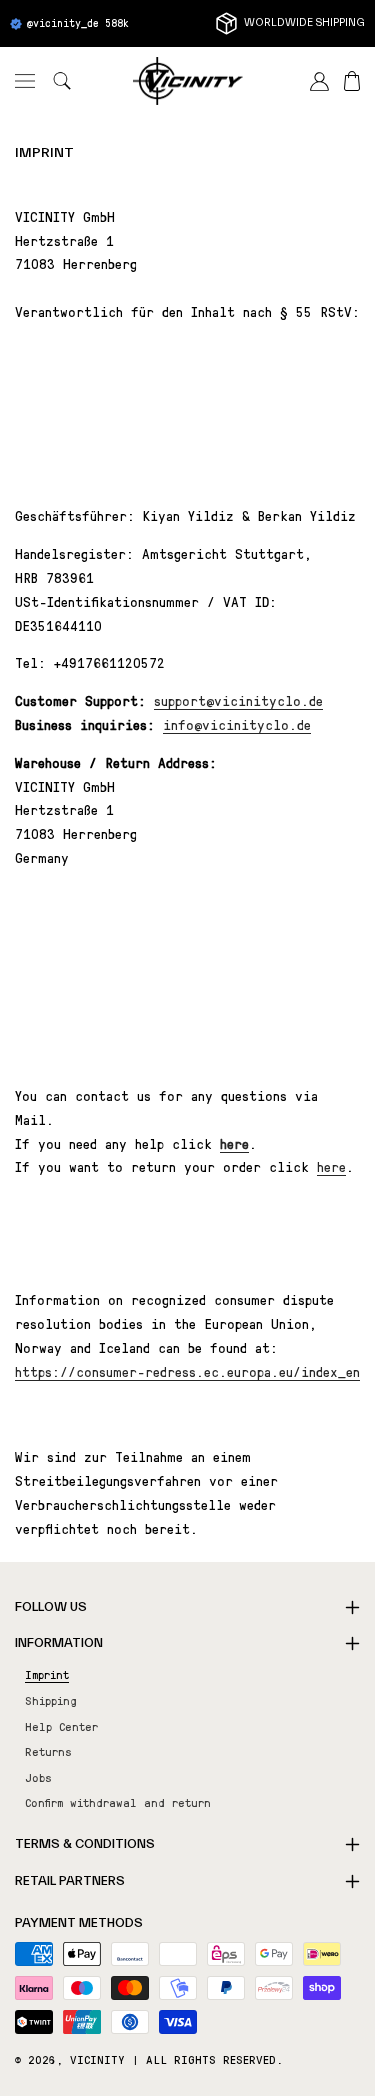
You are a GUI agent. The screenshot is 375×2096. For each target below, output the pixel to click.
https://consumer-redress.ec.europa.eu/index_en (187, 1371)
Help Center (61, 1726)
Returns (48, 1751)
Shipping (51, 1700)
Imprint (44, 153)
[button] (25, 81)
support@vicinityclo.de (238, 700)
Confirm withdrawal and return (118, 1802)
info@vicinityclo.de (237, 724)
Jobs (38, 1777)
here (331, 1166)
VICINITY (97, 2059)
